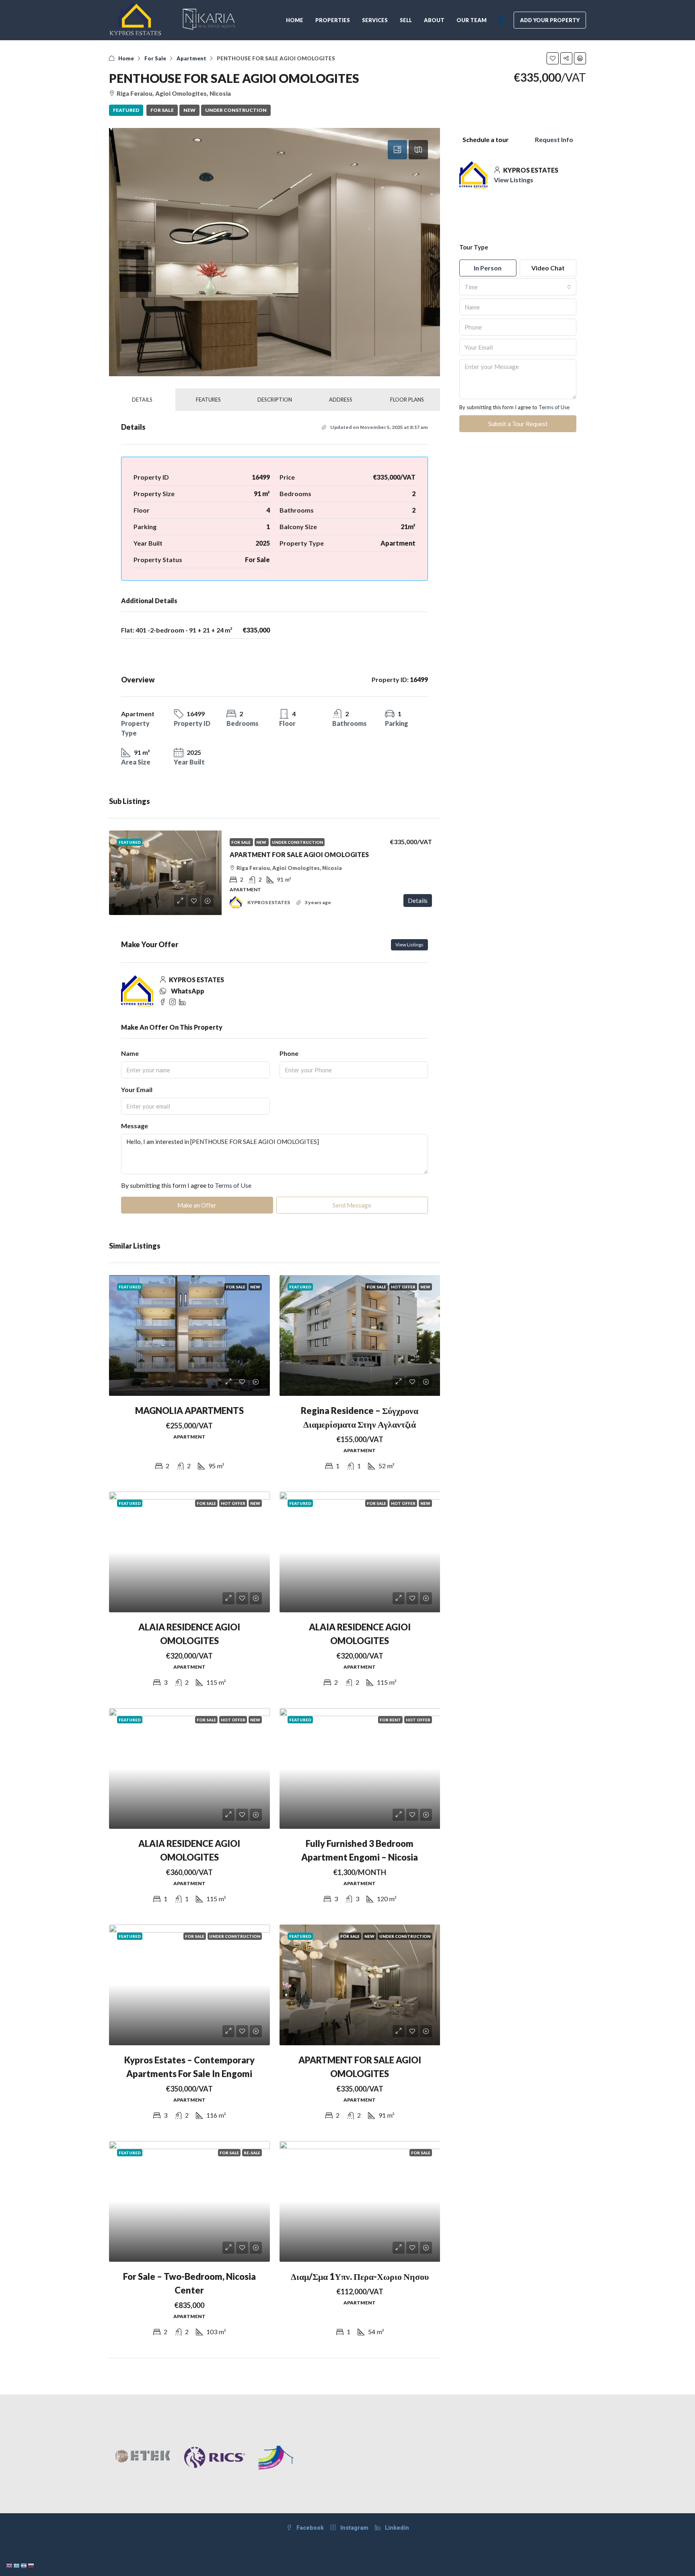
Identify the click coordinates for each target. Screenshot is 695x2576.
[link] (165, 873)
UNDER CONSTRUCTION (236, 110)
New (189, 110)
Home (295, 20)
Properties (333, 20)
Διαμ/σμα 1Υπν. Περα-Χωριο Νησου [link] (360, 2276)
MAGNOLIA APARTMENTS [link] (189, 1411)
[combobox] (518, 287)
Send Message (352, 1205)
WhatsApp (188, 991)
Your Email (137, 1089)
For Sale (155, 58)
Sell (406, 20)
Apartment (191, 58)
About (434, 20)
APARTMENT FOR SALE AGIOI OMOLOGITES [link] (299, 854)
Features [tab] (208, 400)
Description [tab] (275, 400)
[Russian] (31, 2565)
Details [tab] (142, 400)
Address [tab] (341, 400)
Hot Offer (403, 1287)
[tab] (397, 150)
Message (135, 1126)
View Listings (409, 945)
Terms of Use (233, 1185)
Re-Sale (252, 2153)
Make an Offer (197, 1205)
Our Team (472, 20)
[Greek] (17, 2565)
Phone (289, 1053)
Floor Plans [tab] (407, 400)
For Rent (390, 1720)
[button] (553, 58)
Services (375, 20)
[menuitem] (501, 20)
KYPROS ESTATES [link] (269, 902)
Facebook (309, 2528)
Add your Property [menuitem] (550, 20)
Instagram (354, 2528)
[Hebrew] (24, 2565)
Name (130, 1053)
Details (418, 901)
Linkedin (396, 2528)
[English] (10, 2565)
